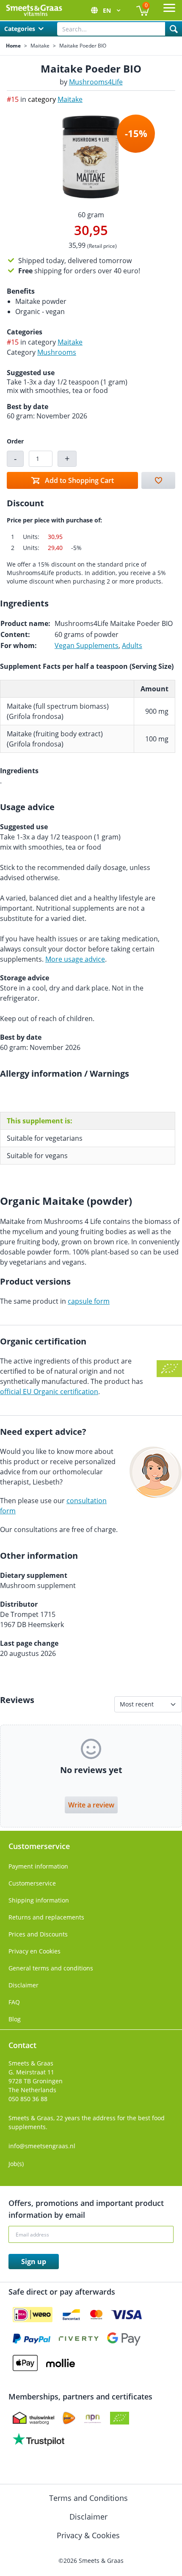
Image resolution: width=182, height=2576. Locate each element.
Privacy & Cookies (89, 2535)
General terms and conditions (51, 1968)
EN (108, 10)
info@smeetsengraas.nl (42, 2146)
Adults (132, 645)
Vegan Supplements (87, 645)
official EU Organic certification (49, 1392)
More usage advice (75, 959)
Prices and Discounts (38, 1934)
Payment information (38, 1866)
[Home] (34, 10)
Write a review (91, 1805)
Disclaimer (23, 1985)
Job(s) (16, 2164)
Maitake (40, 46)
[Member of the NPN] (93, 2418)
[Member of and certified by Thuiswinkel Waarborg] (33, 2418)
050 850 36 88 (28, 2099)
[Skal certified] (120, 2418)
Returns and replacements (46, 1917)
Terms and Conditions (90, 2498)
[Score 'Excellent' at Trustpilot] (39, 2439)
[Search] (174, 29)
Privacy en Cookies (34, 1951)
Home (13, 46)
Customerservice (32, 1883)
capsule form (89, 1301)
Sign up (34, 2262)
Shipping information (39, 1900)
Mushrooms (57, 352)
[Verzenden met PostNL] (69, 2418)
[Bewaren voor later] (158, 480)
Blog (15, 2019)
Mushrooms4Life (96, 82)
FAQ (14, 2002)
